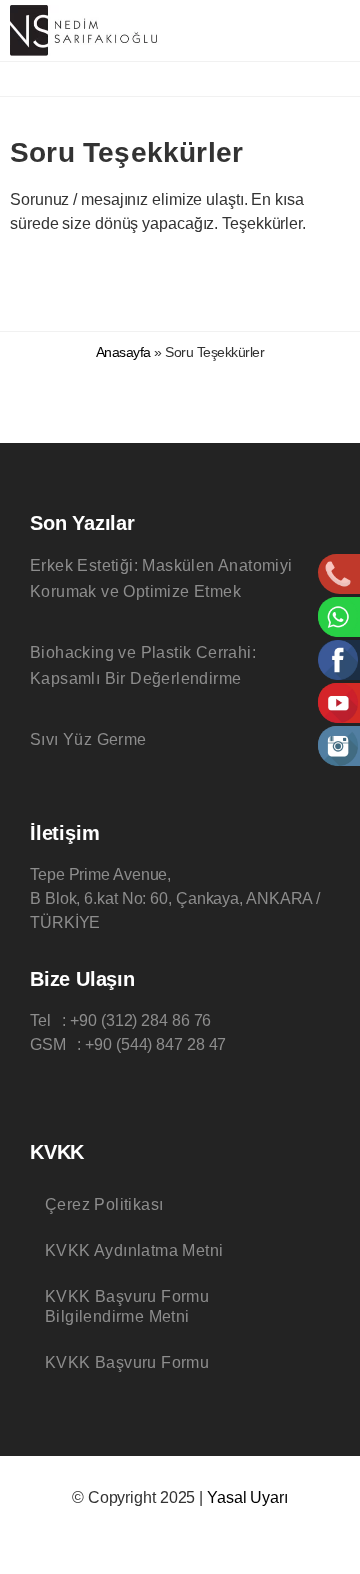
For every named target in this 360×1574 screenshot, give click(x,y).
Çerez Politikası (104, 1204)
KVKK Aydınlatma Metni (134, 1250)
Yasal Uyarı (247, 1497)
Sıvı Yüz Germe (88, 739)
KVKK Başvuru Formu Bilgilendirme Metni (127, 1306)
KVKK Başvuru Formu (127, 1362)
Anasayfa (123, 352)
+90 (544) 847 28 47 (155, 1044)
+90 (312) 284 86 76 (140, 1020)
